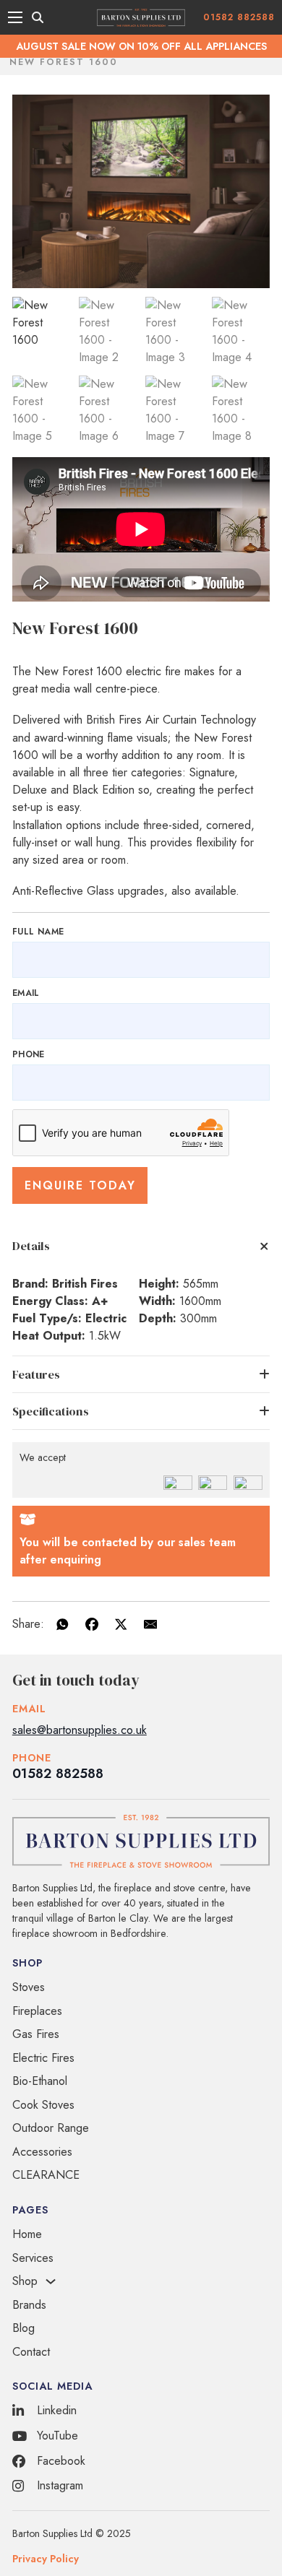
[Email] (150, 1624)
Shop (25, 2281)
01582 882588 (239, 17)
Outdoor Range (51, 2128)
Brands (29, 2305)
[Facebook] (92, 1624)
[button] (141, 1246)
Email (26, 993)
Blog (23, 2328)
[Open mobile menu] (15, 17)
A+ (100, 1301)
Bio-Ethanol (40, 2081)
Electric (106, 1318)
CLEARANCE (46, 2175)
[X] (121, 1624)
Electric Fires (43, 2058)
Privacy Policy (46, 2559)
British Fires (85, 1284)
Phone (29, 1054)
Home (27, 2234)
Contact (31, 2352)
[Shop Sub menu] (51, 2281)
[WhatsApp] (62, 1624)
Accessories (42, 2152)
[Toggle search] (38, 17)
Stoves (29, 1987)
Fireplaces (37, 2011)
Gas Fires (36, 2034)
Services (33, 2258)
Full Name (38, 932)
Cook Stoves (43, 2105)
